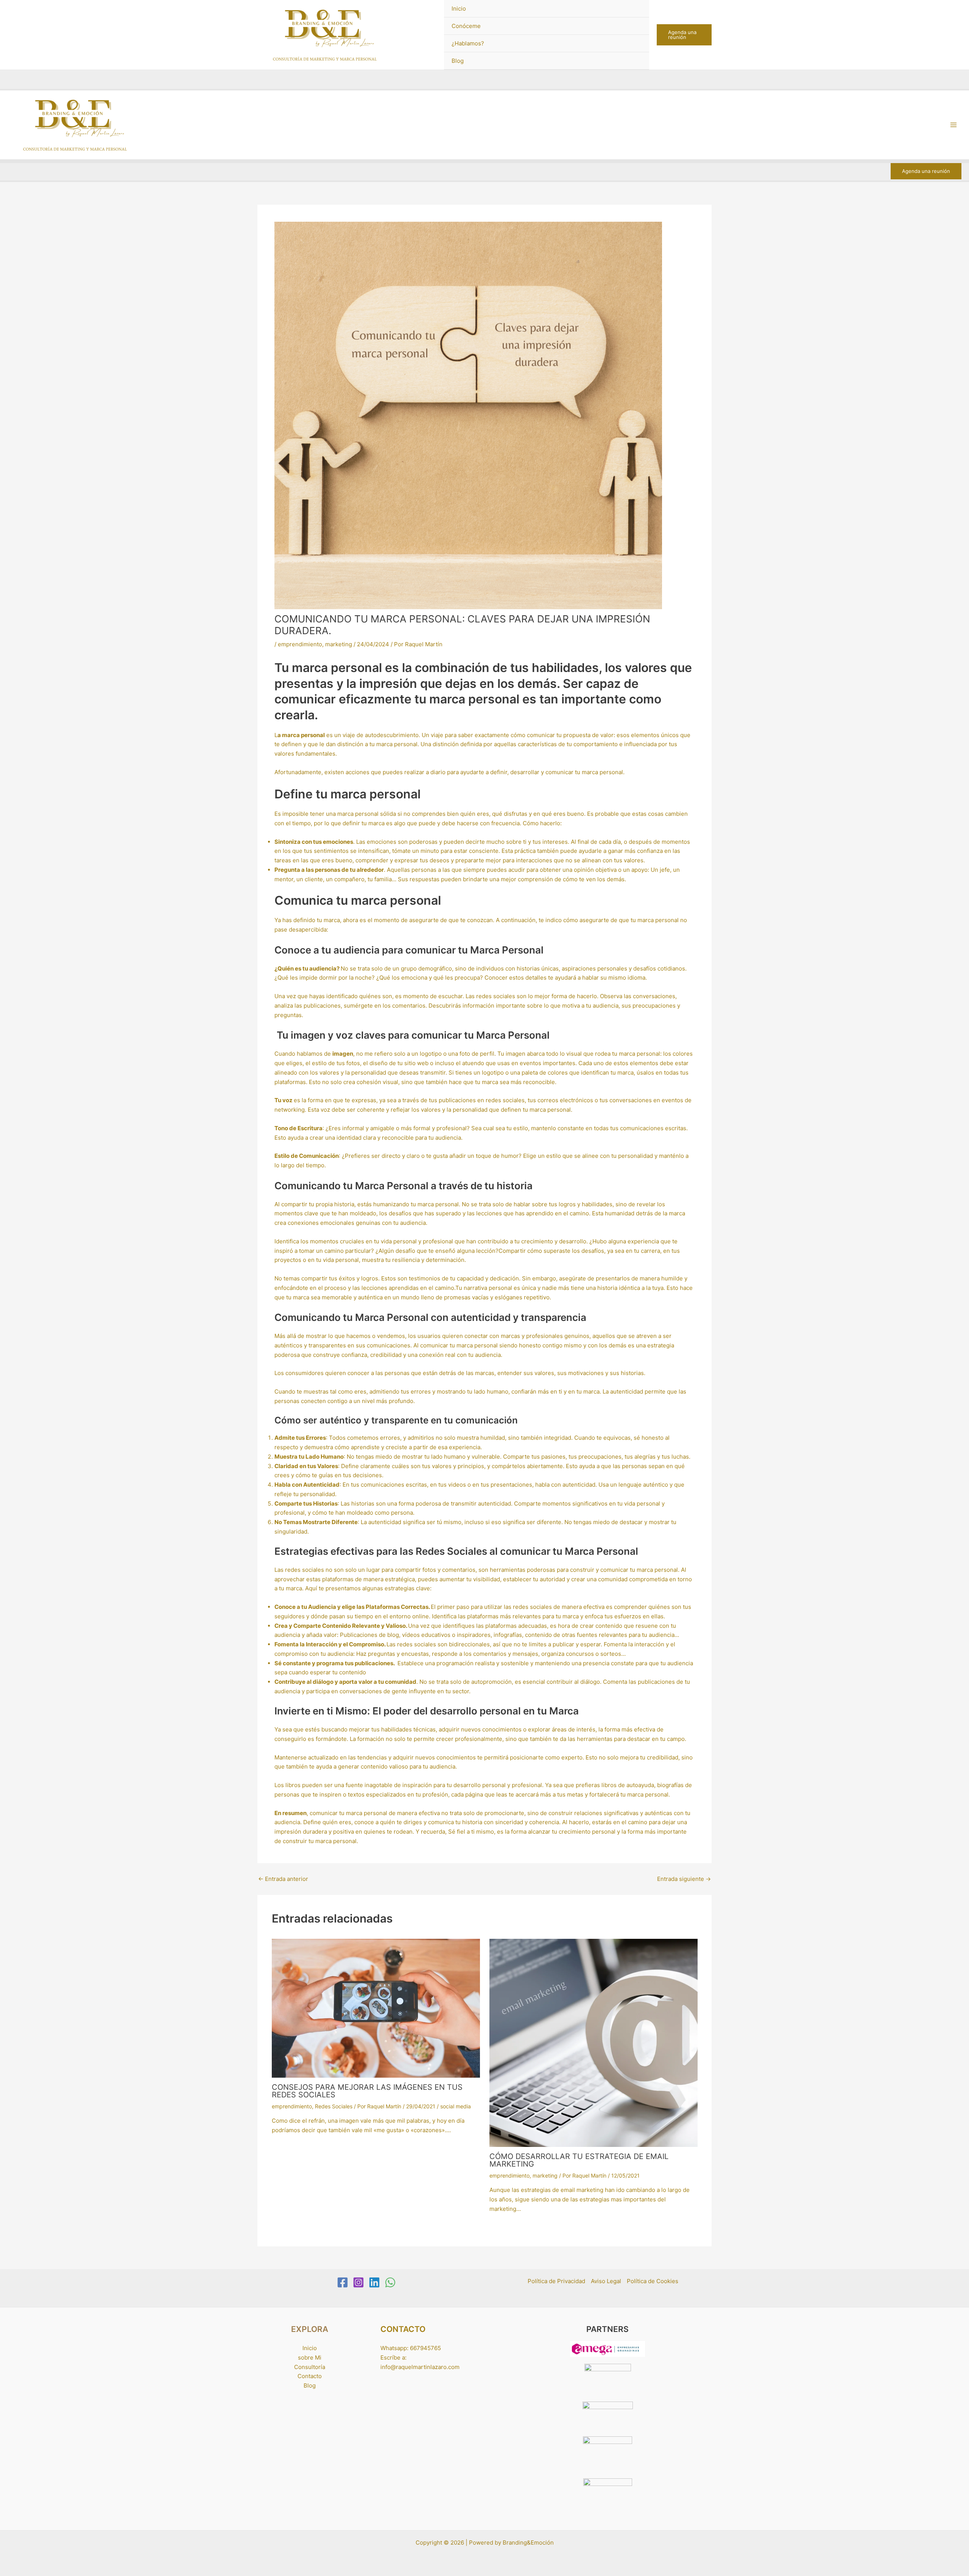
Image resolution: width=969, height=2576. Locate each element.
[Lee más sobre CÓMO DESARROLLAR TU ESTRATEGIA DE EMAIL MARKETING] (594, 2042)
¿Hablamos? (468, 43)
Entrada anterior (283, 1879)
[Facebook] (343, 2282)
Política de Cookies (653, 2281)
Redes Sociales (334, 2106)
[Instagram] (358, 2282)
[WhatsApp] (390, 2282)
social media (456, 2106)
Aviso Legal (606, 2281)
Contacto (310, 2376)
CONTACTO (403, 2329)
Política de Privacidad (556, 2281)
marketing (339, 644)
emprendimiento (300, 644)
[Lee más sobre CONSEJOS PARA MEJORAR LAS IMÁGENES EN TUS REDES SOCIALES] (376, 2007)
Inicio (459, 9)
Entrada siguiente (684, 1879)
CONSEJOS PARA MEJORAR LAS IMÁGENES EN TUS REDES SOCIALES (367, 2091)
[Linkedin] (374, 2282)
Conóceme (466, 26)
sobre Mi (310, 2357)
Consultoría (310, 2367)
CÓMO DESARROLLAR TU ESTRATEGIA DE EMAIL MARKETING (579, 2160)
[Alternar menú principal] (954, 125)
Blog (458, 61)
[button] (684, 35)
